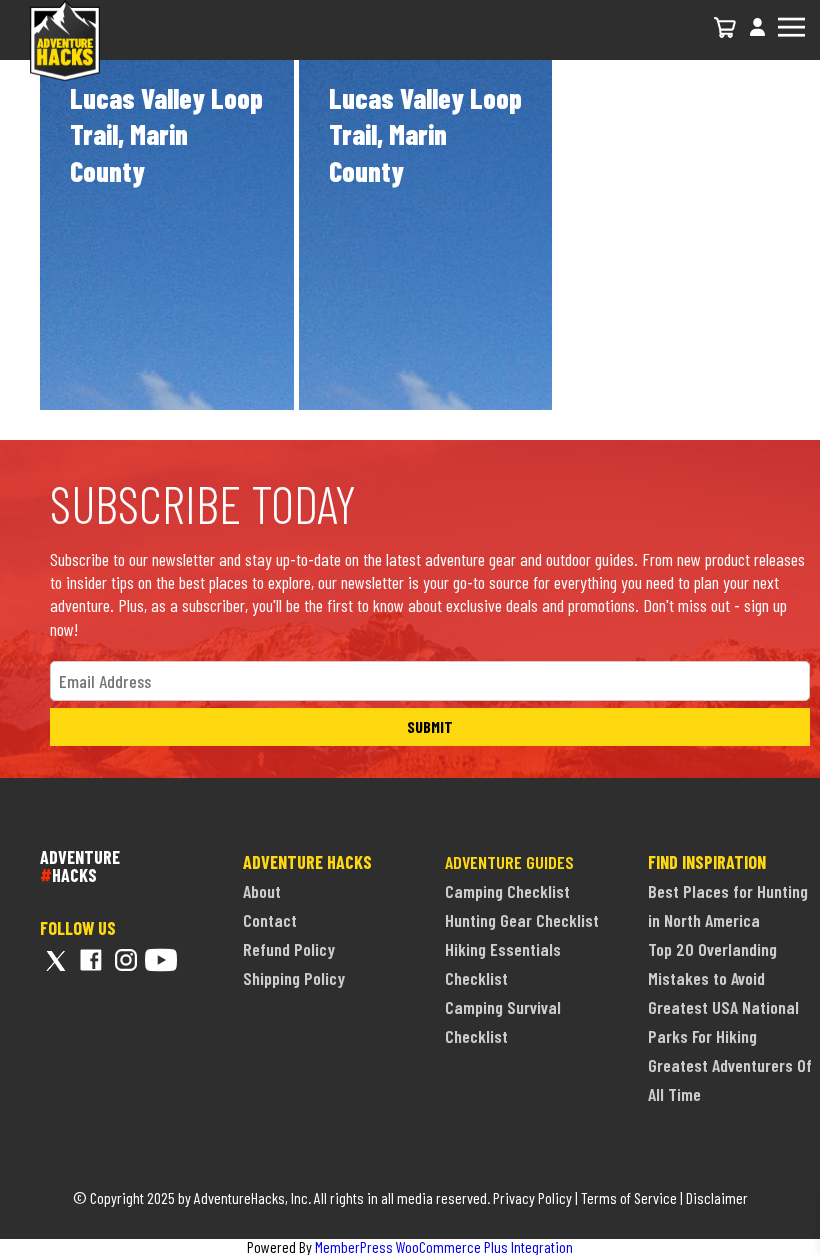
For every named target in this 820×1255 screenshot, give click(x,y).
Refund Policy (289, 949)
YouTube (161, 960)
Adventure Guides (509, 862)
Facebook (91, 960)
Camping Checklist (507, 891)
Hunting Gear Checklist (522, 920)
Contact (270, 920)
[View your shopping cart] (725, 27)
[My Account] (757, 38)
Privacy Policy (532, 1197)
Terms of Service (629, 1197)
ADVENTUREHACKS (80, 866)
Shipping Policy (294, 978)
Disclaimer (717, 1197)
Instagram (126, 960)
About (262, 891)
